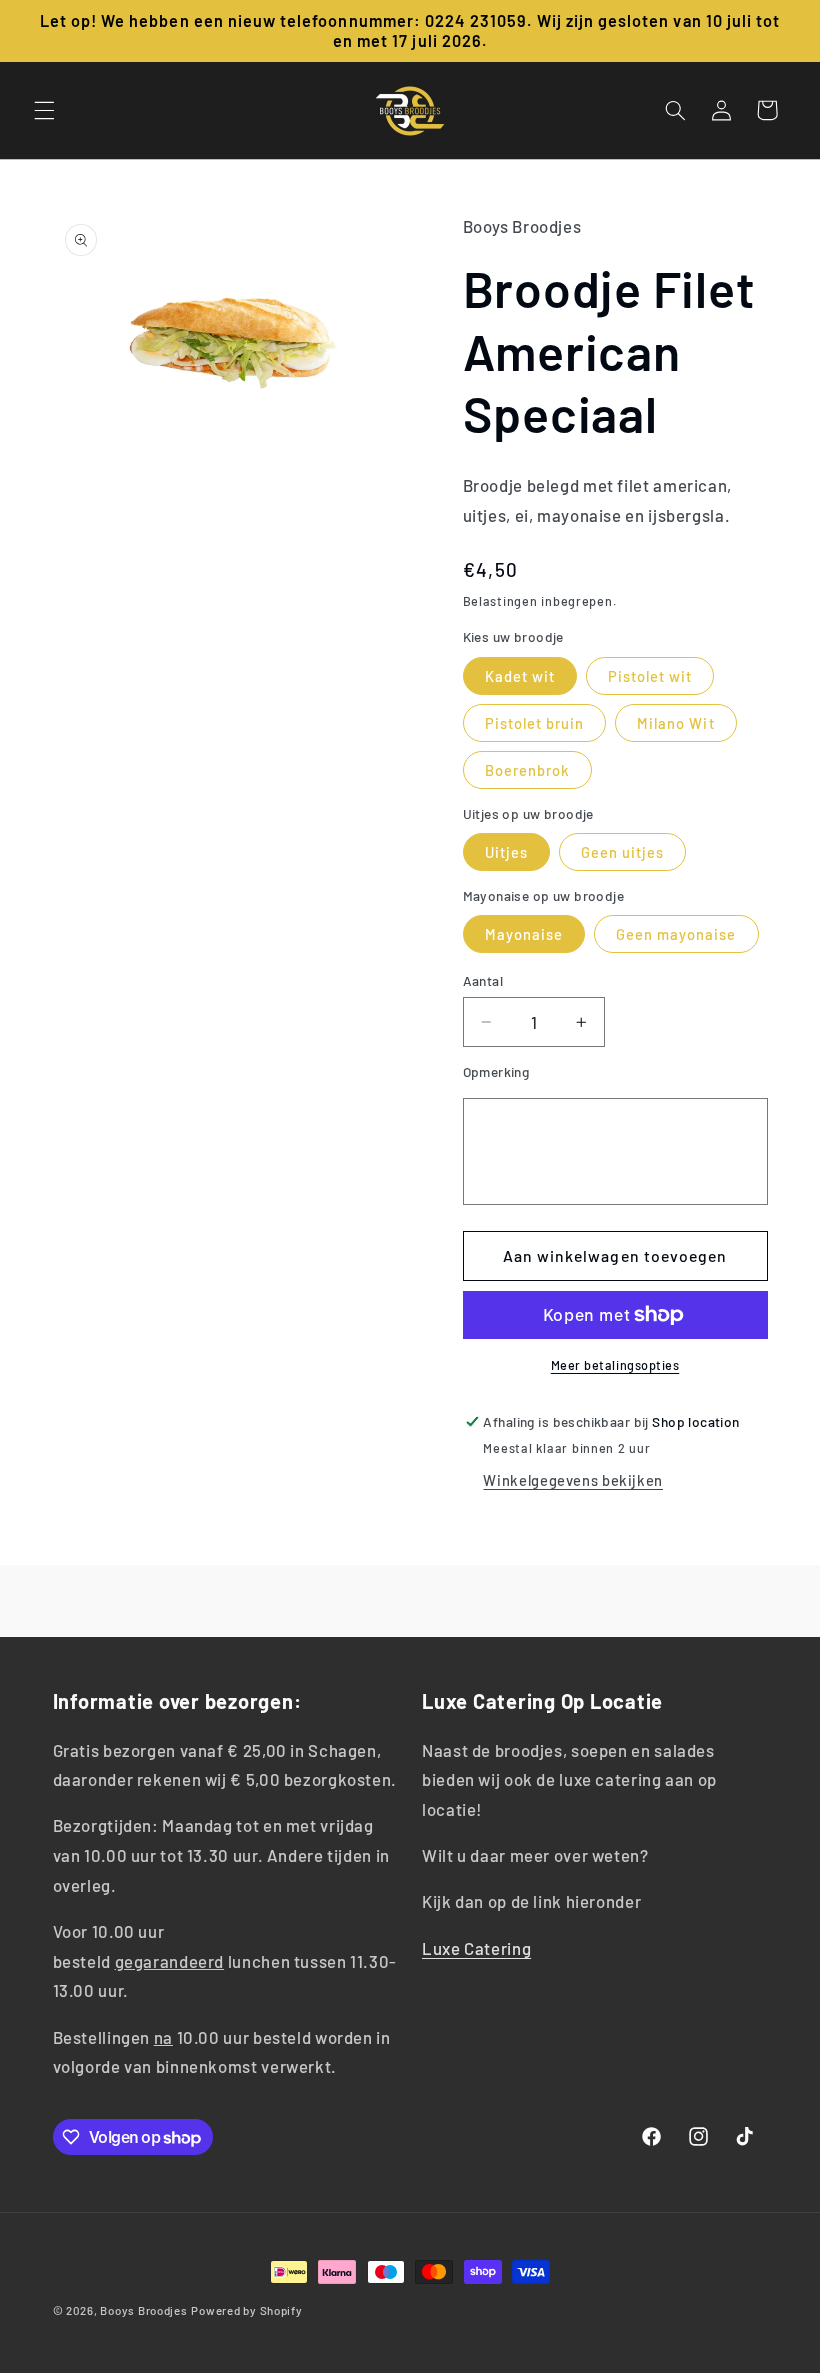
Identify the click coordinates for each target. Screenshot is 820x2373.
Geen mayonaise (676, 934)
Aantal (483, 980)
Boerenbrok (528, 770)
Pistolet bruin (535, 723)
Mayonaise (524, 934)
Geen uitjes (623, 852)
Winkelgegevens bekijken (573, 1480)
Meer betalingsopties (615, 1365)
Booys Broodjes (143, 2310)
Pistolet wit (650, 676)
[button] (44, 110)
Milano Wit (676, 723)
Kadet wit (520, 676)
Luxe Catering (476, 1948)
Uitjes (506, 852)
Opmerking (496, 1071)
